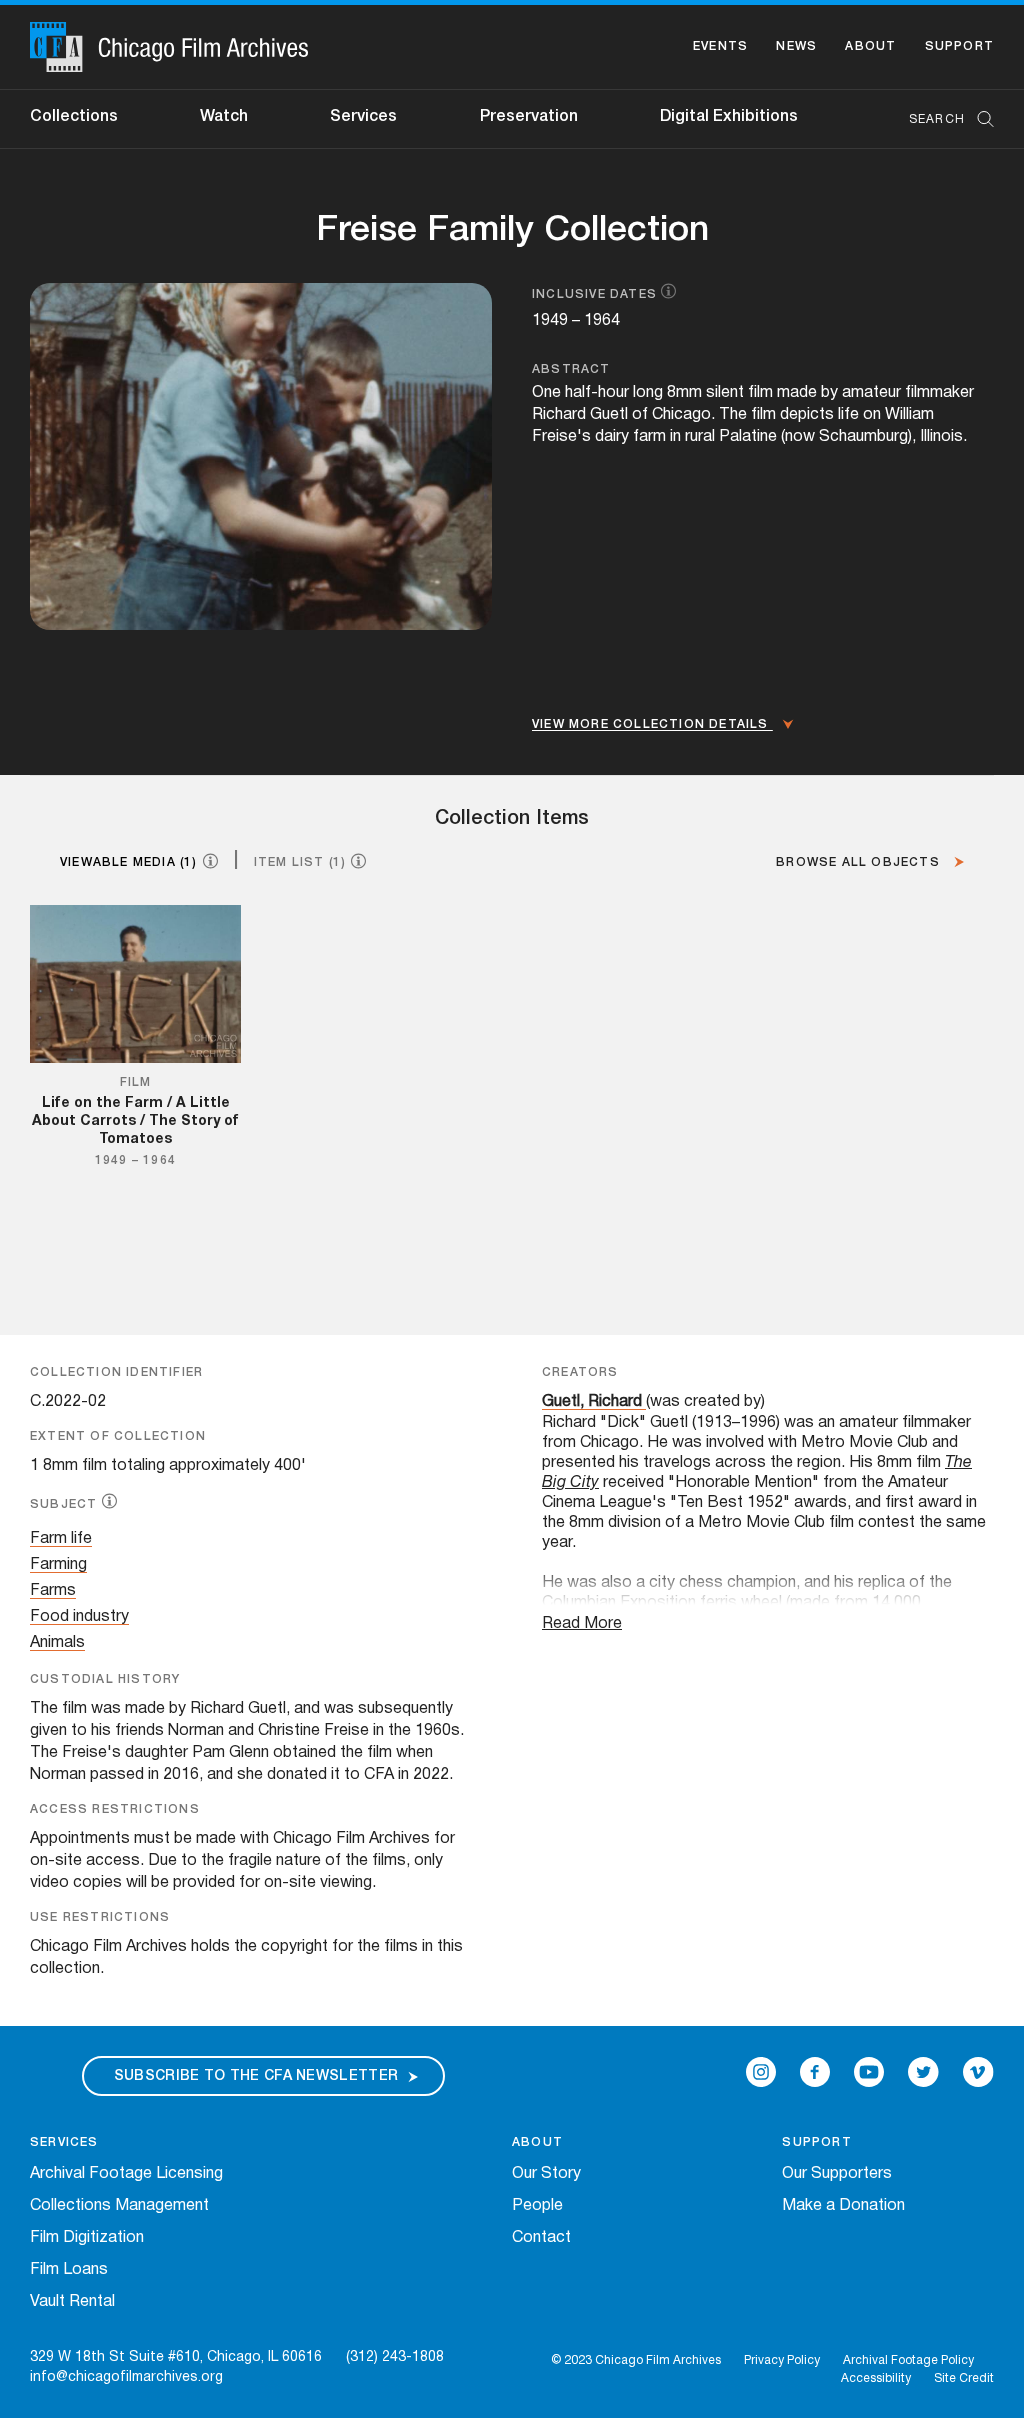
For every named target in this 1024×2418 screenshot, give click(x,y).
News (796, 46)
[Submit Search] (979, 119)
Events (720, 46)
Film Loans (69, 2270)
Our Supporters (837, 2174)
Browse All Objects (860, 862)
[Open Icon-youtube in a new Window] (869, 2072)
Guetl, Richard (592, 1402)
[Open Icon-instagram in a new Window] (761, 2072)
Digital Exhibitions (729, 117)
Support (959, 46)
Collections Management (119, 2206)
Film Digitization (87, 2238)
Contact (541, 2238)
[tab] (147, 861)
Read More (582, 1624)
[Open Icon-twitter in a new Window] (923, 2072)
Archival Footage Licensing (126, 2174)
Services (363, 117)
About (870, 46)
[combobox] (941, 119)
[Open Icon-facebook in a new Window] (815, 2072)
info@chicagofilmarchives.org (126, 2377)
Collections (74, 117)
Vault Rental (72, 2302)
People (537, 2206)
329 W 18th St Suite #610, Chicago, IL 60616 (176, 2357)
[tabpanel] (512, 1085)
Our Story (546, 2174)
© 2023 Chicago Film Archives (636, 2360)
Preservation (529, 117)
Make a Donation (843, 2206)
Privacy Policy (782, 2360)
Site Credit (964, 2378)
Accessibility (876, 2378)
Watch (224, 117)
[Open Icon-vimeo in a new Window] (978, 2072)
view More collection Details (652, 724)
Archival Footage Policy (908, 2360)
